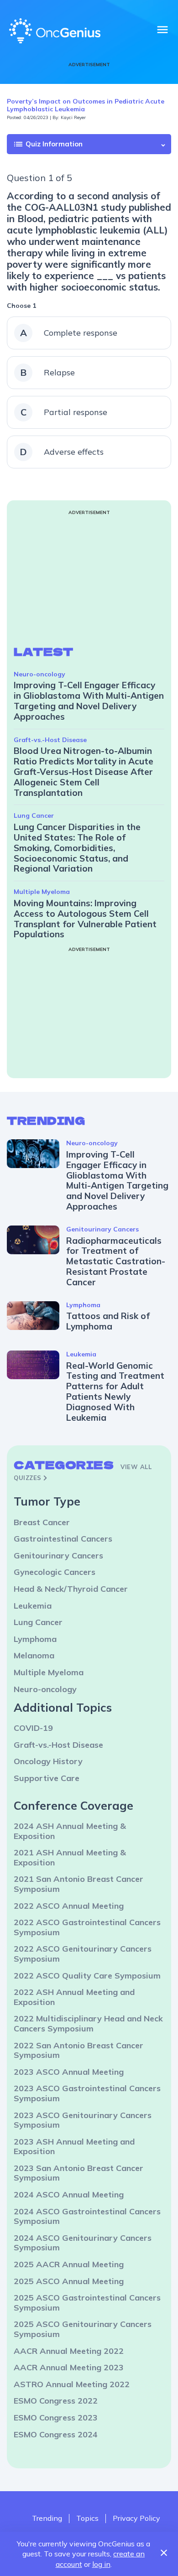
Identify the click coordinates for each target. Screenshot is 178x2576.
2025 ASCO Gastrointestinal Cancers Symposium (87, 2303)
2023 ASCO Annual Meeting (69, 2072)
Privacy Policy (136, 2518)
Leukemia (81, 1354)
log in (101, 2564)
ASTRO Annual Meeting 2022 (72, 2384)
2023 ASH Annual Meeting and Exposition (74, 2147)
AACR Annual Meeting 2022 (69, 2351)
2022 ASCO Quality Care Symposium (87, 1976)
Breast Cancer (42, 1522)
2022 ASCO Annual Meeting (69, 1906)
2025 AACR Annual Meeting (69, 2264)
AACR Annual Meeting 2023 (69, 2367)
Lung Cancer (34, 815)
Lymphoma (83, 1305)
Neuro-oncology (39, 674)
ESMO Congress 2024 (56, 2434)
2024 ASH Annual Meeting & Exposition (70, 1831)
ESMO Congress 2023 (56, 2418)
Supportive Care (47, 1778)
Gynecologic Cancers (55, 1572)
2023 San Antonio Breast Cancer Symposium (79, 2173)
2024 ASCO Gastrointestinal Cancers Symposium (87, 2216)
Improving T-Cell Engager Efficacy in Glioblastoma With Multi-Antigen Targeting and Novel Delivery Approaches (89, 701)
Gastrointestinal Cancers (63, 1539)
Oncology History (48, 1761)
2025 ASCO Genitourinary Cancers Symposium (83, 2329)
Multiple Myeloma (42, 892)
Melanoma (34, 1655)
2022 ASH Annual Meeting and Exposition (74, 1997)
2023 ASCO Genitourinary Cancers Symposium (83, 2120)
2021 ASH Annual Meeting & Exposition (70, 1857)
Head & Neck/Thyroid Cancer (71, 1589)
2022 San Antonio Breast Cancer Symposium (79, 2050)
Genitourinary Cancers (102, 1229)
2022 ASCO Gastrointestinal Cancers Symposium (87, 1927)
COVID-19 (33, 1728)
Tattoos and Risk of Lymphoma (108, 1321)
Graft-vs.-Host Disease (50, 740)
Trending (47, 2518)
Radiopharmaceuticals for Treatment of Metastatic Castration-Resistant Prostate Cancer (116, 1261)
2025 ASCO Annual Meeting (69, 2281)
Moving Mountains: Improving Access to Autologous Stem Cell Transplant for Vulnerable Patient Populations (85, 919)
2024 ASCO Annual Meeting (69, 2194)
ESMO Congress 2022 (56, 2401)
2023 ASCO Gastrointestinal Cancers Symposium (87, 2093)
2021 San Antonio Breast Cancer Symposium (79, 1884)
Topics (87, 2518)
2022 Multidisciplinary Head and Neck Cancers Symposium (88, 2023)
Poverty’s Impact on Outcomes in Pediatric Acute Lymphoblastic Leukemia (86, 105)
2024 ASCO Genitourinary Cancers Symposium (83, 2243)
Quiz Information (48, 144)
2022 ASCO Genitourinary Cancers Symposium (83, 1954)
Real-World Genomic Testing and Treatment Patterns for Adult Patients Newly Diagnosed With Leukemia (115, 1392)
